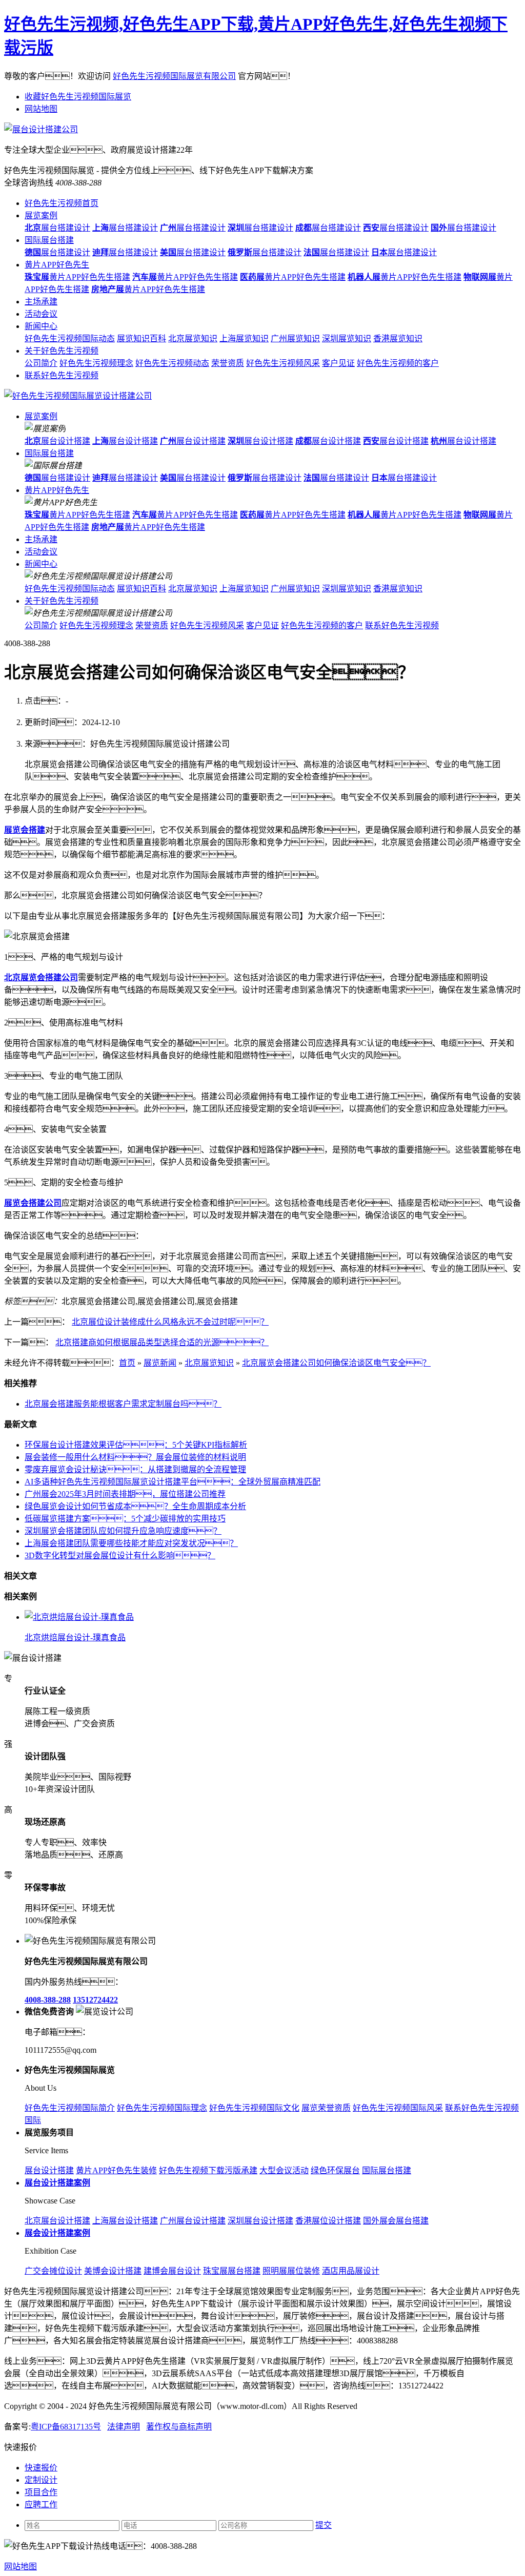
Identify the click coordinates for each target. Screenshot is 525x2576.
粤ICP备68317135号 (66, 2427)
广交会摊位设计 (53, 2271)
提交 (324, 2525)
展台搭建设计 (57, 228)
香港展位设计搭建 (328, 2221)
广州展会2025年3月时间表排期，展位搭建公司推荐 (125, 1494)
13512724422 (95, 2000)
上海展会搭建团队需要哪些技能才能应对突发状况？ (131, 1543)
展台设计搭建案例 (57, 2183)
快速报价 (41, 2468)
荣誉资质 (228, 363)
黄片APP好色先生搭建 (77, 277)
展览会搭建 (25, 830)
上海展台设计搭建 (125, 2221)
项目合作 (41, 2492)
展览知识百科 (142, 338)
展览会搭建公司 (33, 1203)
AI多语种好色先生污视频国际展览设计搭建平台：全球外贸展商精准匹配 (173, 1482)
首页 (127, 1363)
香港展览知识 (398, 338)
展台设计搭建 (57, 441)
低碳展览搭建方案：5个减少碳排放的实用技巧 (125, 1519)
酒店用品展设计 (351, 2271)
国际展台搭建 (49, 240)
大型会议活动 (284, 2170)
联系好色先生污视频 (62, 375)
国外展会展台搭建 (396, 2221)
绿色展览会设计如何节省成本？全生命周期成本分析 (135, 1506)
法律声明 (124, 2427)
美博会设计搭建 (113, 2271)
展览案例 (41, 215)
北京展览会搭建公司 (41, 977)
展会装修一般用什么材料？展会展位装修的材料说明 (135, 1457)
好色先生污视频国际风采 (398, 2108)
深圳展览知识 (347, 338)
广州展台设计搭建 (193, 2221)
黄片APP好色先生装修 (116, 2170)
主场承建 (41, 302)
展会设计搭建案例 (57, 2233)
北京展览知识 (193, 338)
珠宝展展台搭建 (232, 2271)
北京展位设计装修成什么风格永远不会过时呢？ (170, 1322)
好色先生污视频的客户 (398, 363)
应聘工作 (41, 2505)
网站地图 (41, 109)
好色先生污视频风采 (283, 363)
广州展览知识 (295, 338)
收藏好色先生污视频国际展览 (78, 97)
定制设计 (41, 2480)
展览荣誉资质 (326, 2108)
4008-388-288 (48, 2000)
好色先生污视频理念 (96, 363)
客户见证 (338, 363)
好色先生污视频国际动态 (70, 338)
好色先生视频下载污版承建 (208, 2170)
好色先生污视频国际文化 (254, 2108)
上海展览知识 (244, 338)
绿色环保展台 (335, 2170)
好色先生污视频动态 (172, 363)
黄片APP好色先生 (57, 265)
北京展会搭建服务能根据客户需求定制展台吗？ (123, 1404)
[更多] (46, 1596)
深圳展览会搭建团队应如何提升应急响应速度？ (123, 1531)
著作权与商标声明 (179, 2427)
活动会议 (41, 314)
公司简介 (41, 363)
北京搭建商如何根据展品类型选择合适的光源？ (162, 1342)
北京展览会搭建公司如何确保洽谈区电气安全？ (336, 1363)
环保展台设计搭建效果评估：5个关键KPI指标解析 (136, 1445)
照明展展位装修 (291, 2271)
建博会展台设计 (172, 2271)
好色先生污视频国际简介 (70, 2108)
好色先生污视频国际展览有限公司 (174, 76)
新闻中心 (41, 326)
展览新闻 (160, 1363)
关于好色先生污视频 (62, 351)
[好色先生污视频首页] (78, 396)
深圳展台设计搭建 (260, 2221)
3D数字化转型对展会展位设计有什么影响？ (120, 1555)
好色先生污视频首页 (62, 203)
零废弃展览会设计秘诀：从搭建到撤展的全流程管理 (135, 1469)
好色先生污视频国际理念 (162, 2108)
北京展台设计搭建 (57, 2221)
